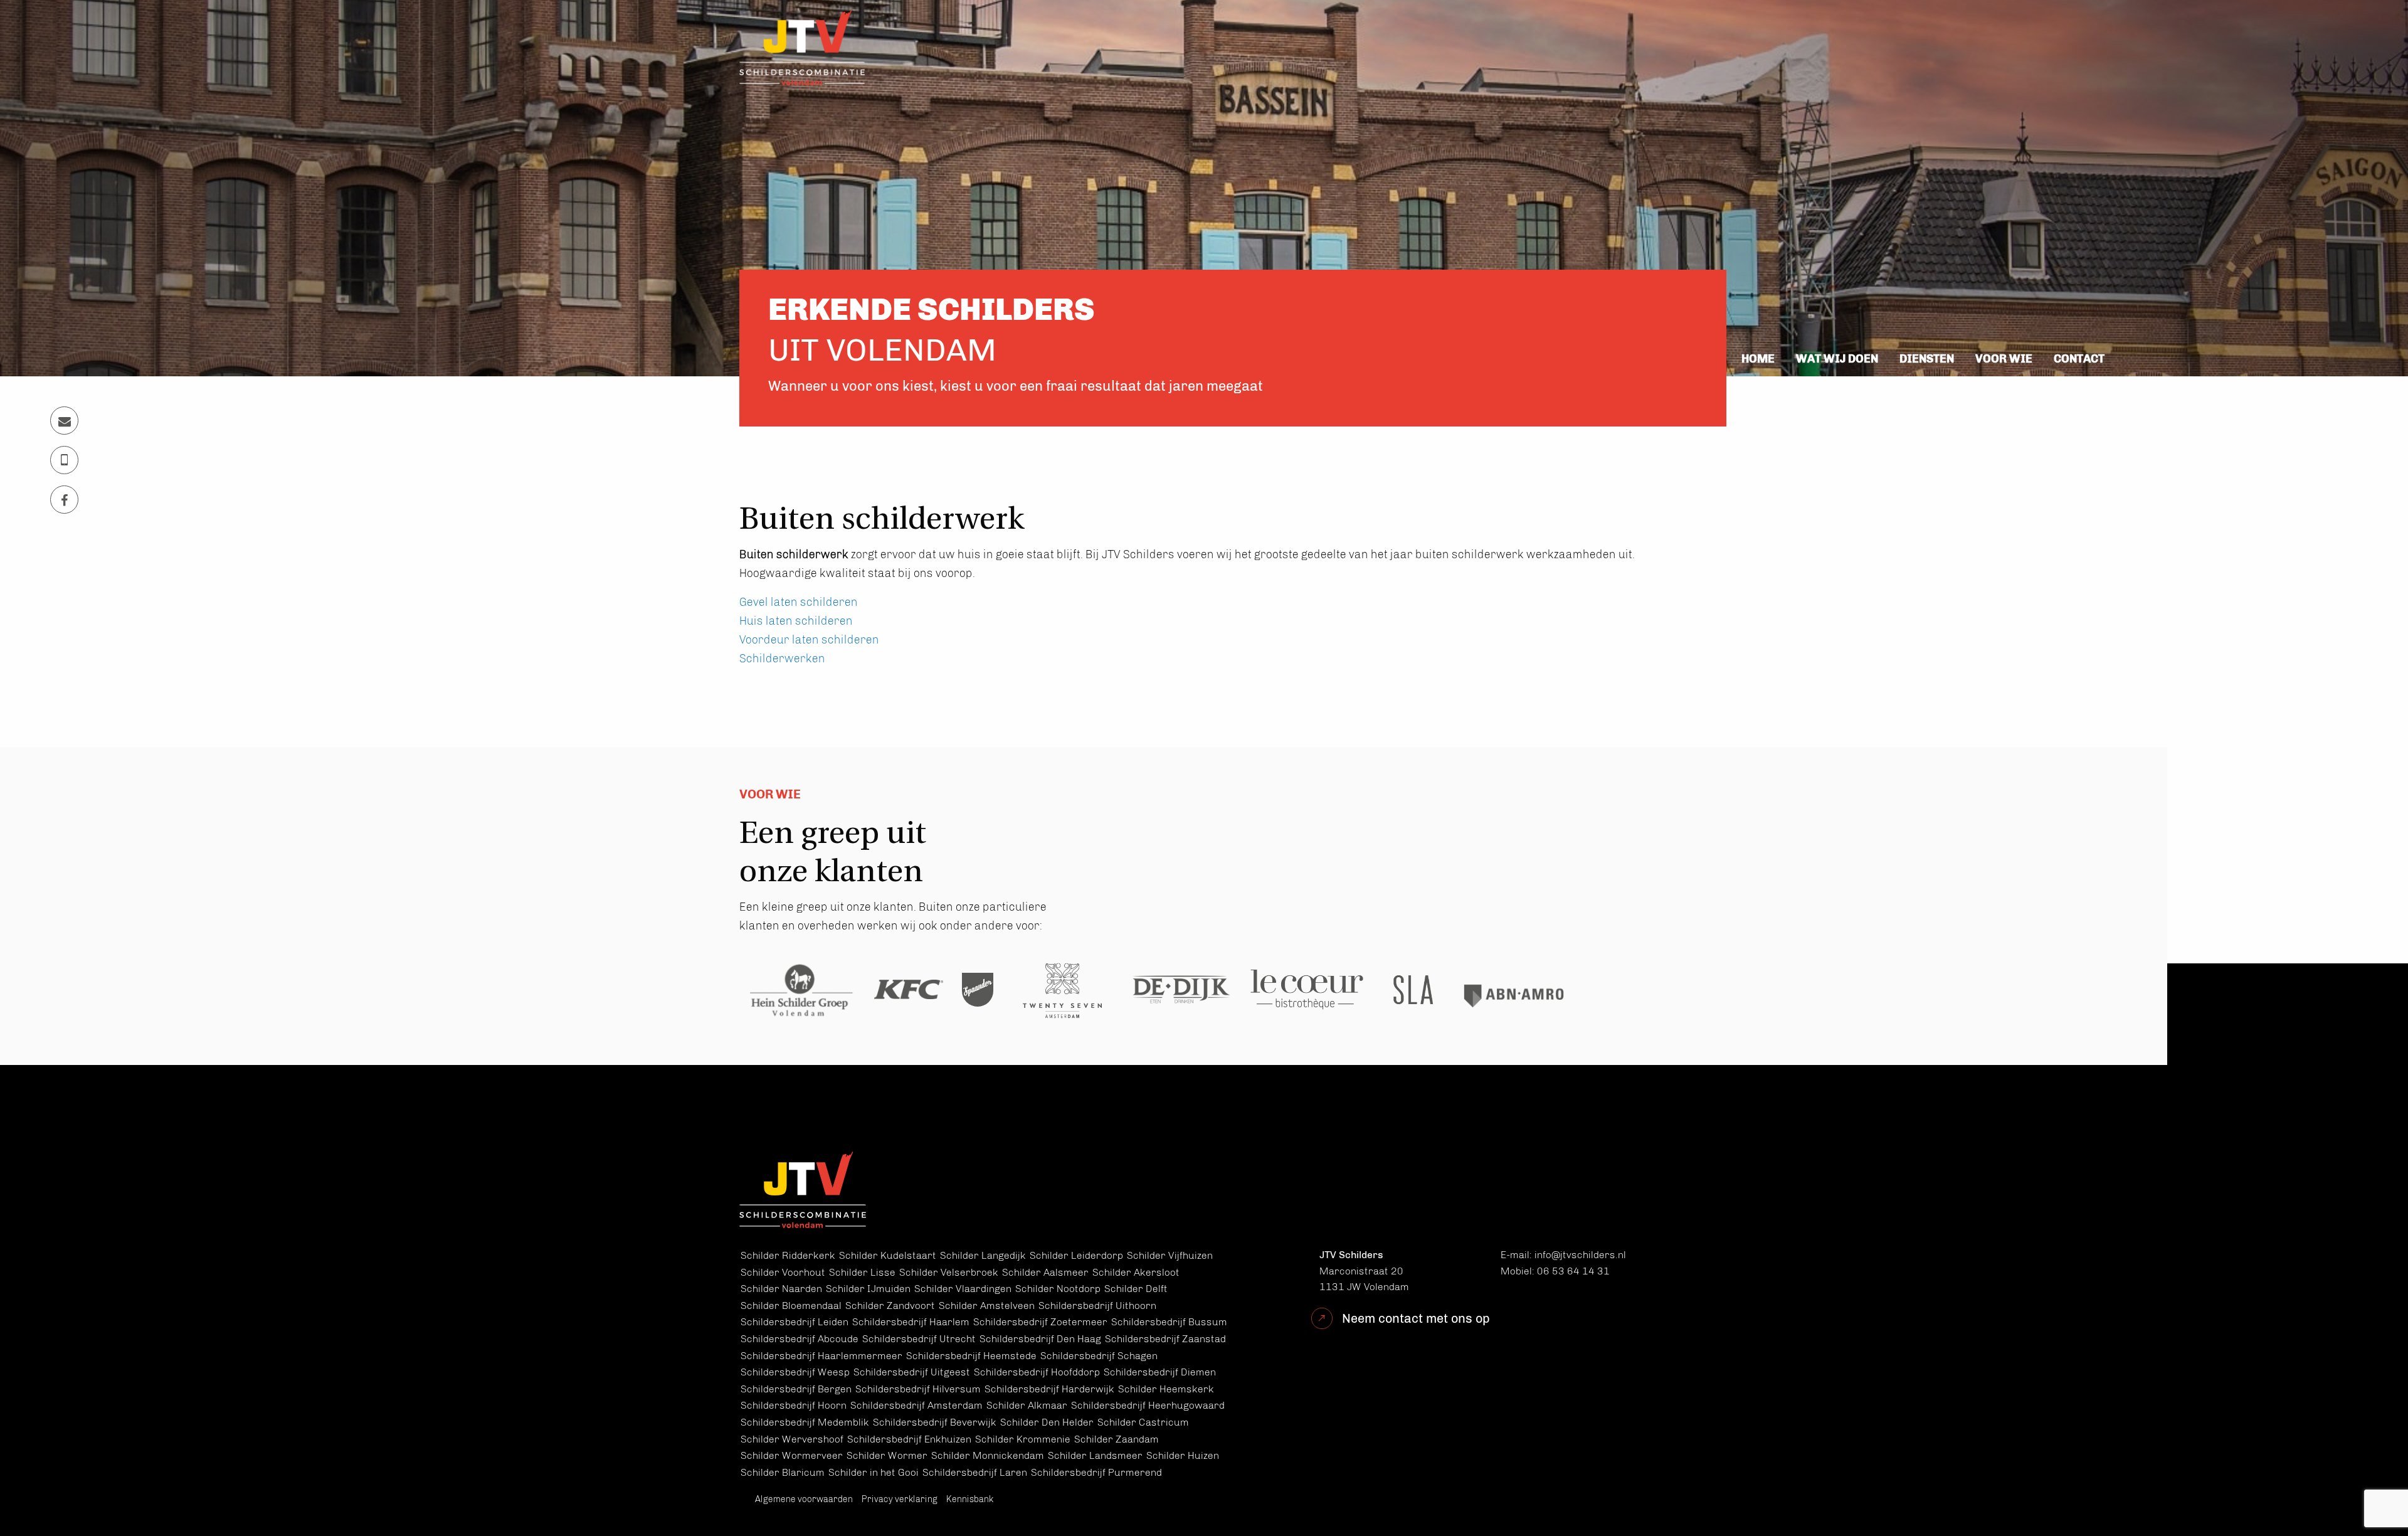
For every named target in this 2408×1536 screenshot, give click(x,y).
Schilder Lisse (862, 1272)
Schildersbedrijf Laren (975, 1472)
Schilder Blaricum (783, 1472)
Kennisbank (970, 1499)
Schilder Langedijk (983, 1255)
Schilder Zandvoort (890, 1306)
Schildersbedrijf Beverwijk (935, 1422)
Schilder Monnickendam (988, 1455)
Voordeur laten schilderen (809, 640)
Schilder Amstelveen (987, 1306)
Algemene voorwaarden (804, 1499)
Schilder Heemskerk (1166, 1389)
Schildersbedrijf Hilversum (918, 1389)
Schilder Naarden (781, 1289)
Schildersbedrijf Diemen (1160, 1372)
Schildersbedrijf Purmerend (1096, 1472)
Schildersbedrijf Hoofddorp (1037, 1372)
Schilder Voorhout (783, 1272)
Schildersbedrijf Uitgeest (912, 1372)
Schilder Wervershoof (792, 1439)
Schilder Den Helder (1047, 1422)
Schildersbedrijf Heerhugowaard (1148, 1405)
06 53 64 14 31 (1573, 1271)
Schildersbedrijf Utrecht (919, 1339)
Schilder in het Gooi (874, 1472)
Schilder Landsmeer (1095, 1455)
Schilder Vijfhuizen (1170, 1255)
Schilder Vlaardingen (963, 1289)
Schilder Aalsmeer (1045, 1272)
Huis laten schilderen (796, 621)
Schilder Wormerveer (792, 1455)
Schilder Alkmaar (1027, 1405)
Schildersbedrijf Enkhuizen (909, 1439)
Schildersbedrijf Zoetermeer (1040, 1322)
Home (1758, 359)
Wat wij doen (1837, 359)
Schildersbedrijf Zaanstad (1165, 1339)
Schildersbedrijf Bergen (796, 1389)
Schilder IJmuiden (868, 1289)
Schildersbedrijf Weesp (795, 1372)
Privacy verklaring (900, 1499)
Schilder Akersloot (1136, 1272)
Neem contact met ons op (1416, 1318)
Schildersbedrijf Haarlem (911, 1322)
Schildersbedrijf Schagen (1099, 1356)
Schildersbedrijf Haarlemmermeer (821, 1356)
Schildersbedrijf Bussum (1169, 1322)
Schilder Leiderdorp (1076, 1255)
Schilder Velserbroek (949, 1272)
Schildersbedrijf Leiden (795, 1322)
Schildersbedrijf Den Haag (1040, 1339)
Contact (2079, 359)
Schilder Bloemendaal (791, 1306)
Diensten (1927, 359)
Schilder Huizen (1183, 1455)
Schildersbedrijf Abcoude (800, 1339)
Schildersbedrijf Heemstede (971, 1356)
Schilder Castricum (1143, 1422)
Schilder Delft (1136, 1289)
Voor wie (2004, 359)
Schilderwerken (782, 659)
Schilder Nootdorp (1058, 1289)
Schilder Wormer (887, 1455)
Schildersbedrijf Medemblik (805, 1422)
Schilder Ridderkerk (788, 1255)
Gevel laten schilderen (799, 602)
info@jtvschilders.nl (1580, 1255)
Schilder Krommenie (1023, 1439)
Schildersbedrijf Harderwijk (1049, 1389)
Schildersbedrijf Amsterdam (916, 1405)
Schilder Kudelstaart (888, 1255)
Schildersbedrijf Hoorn (794, 1405)
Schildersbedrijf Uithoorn (1097, 1306)
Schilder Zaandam (1117, 1439)
